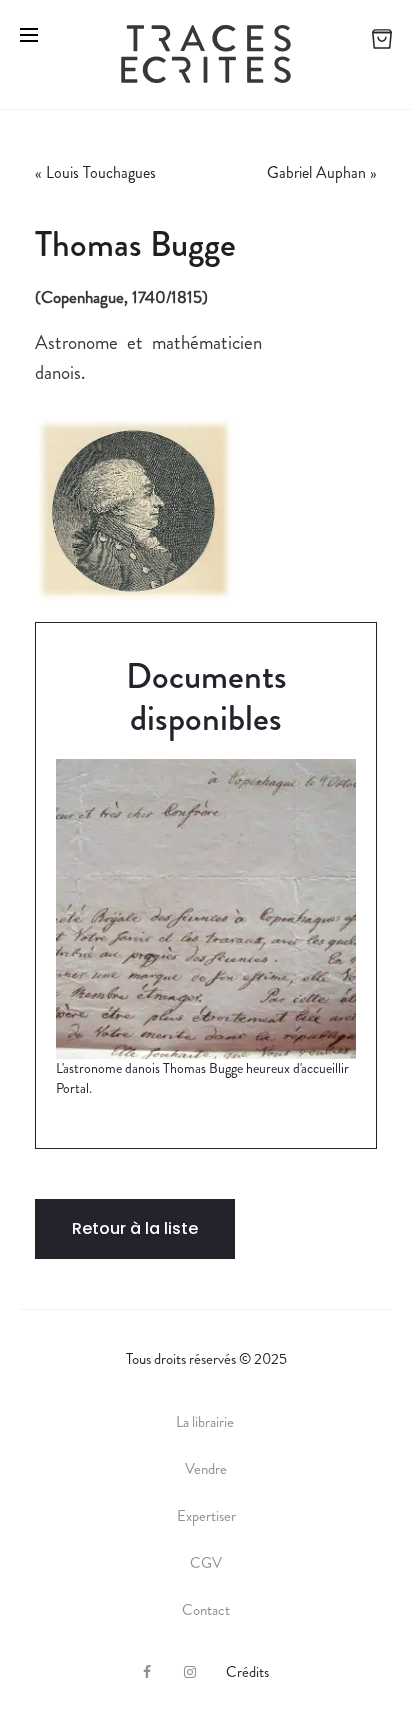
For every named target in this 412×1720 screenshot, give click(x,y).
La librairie (206, 1422)
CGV (206, 1563)
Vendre (206, 1469)
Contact (206, 1610)
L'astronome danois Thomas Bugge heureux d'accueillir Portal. (202, 1078)
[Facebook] (147, 1672)
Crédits (247, 1672)
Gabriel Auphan (316, 172)
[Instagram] (190, 1672)
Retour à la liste (135, 1228)
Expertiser (206, 1516)
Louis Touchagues (101, 172)
